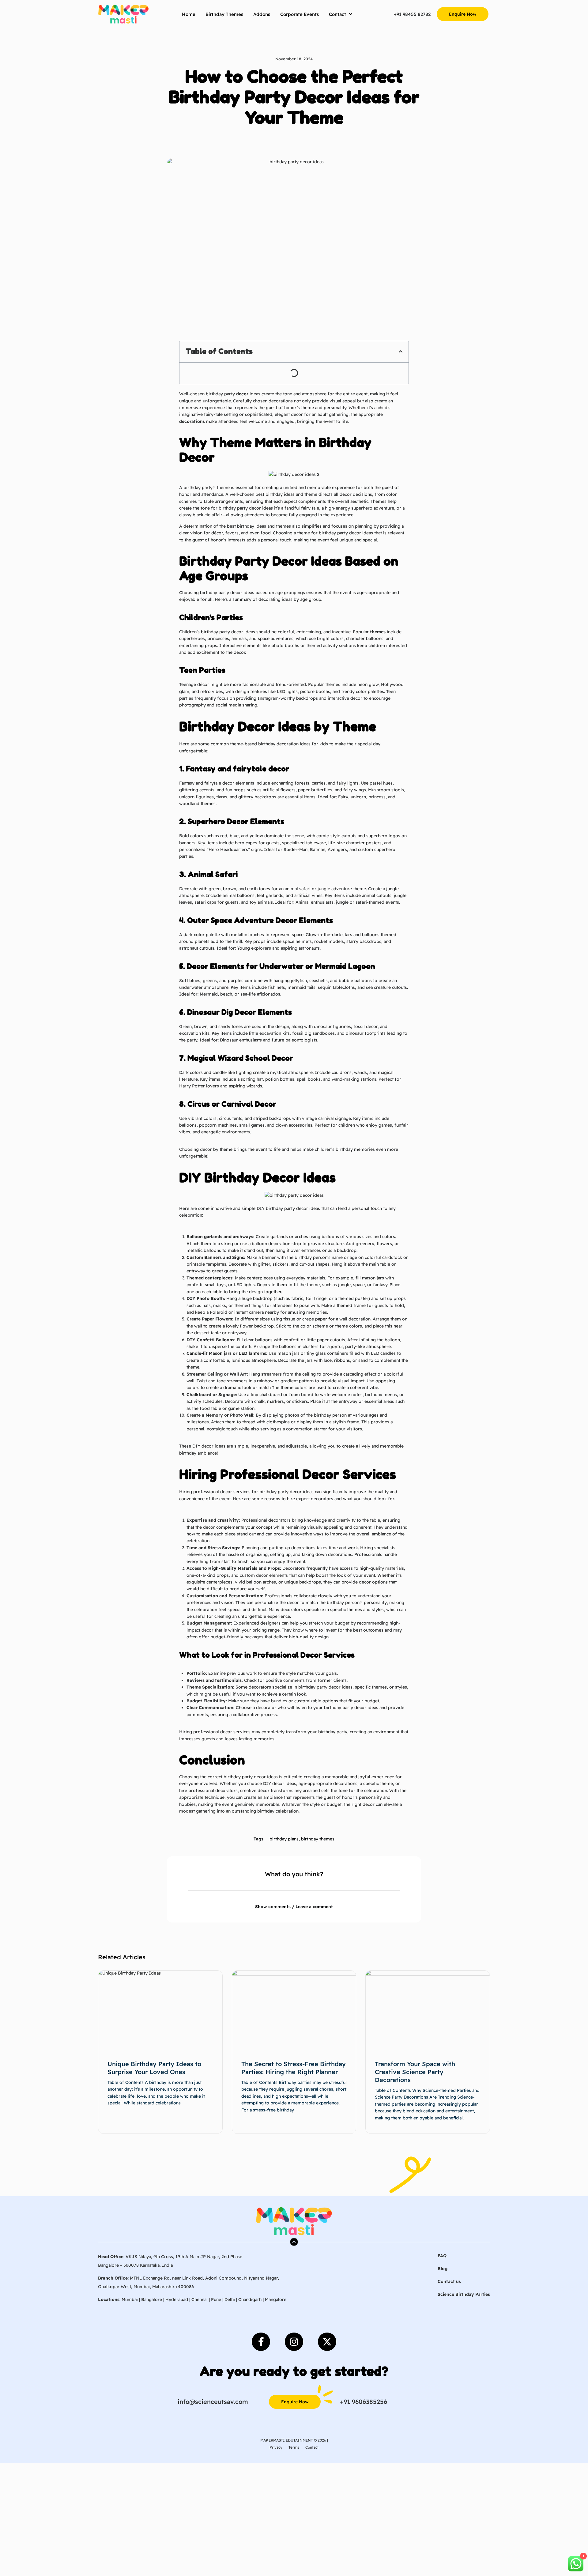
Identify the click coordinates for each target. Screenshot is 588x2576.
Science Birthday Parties (464, 2294)
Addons (262, 14)
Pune (216, 2299)
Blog (443, 2269)
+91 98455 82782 (412, 14)
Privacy (276, 2447)
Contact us (449, 2281)
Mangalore (276, 2299)
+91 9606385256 (364, 2402)
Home (189, 14)
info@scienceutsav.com (213, 2402)
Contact (337, 14)
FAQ (442, 2256)
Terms (294, 2447)
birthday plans (284, 1839)
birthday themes (318, 1839)
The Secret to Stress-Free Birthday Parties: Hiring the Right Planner (294, 2068)
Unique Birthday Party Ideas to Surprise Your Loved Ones (154, 2068)
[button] (276, 140)
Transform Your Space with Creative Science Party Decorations (415, 2072)
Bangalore (152, 2299)
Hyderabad (177, 2299)
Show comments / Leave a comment (294, 1907)
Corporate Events (300, 14)
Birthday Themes (224, 14)
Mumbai (130, 2299)
